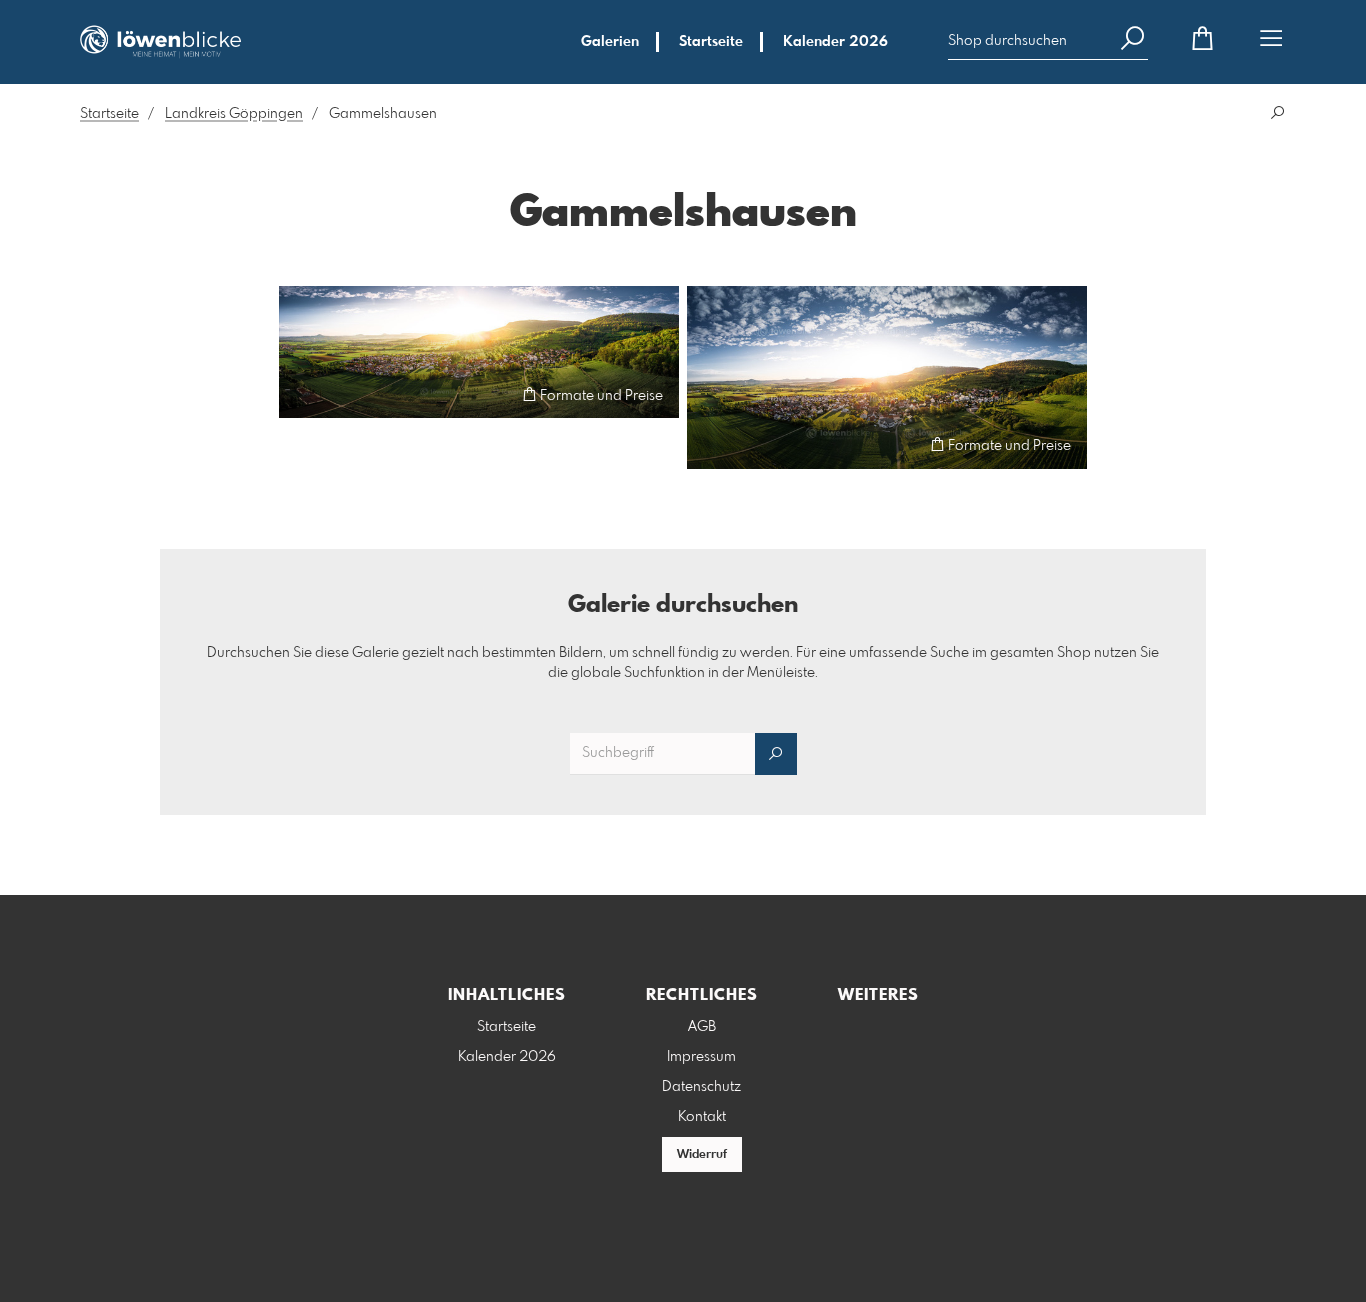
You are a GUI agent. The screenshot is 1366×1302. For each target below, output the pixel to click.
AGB (702, 1027)
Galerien (610, 42)
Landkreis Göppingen (234, 114)
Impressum (701, 1057)
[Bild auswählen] (303, 394)
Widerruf (702, 1155)
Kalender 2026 (835, 42)
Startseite (711, 42)
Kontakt (702, 1117)
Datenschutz (701, 1087)
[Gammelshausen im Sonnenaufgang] (479, 352)
